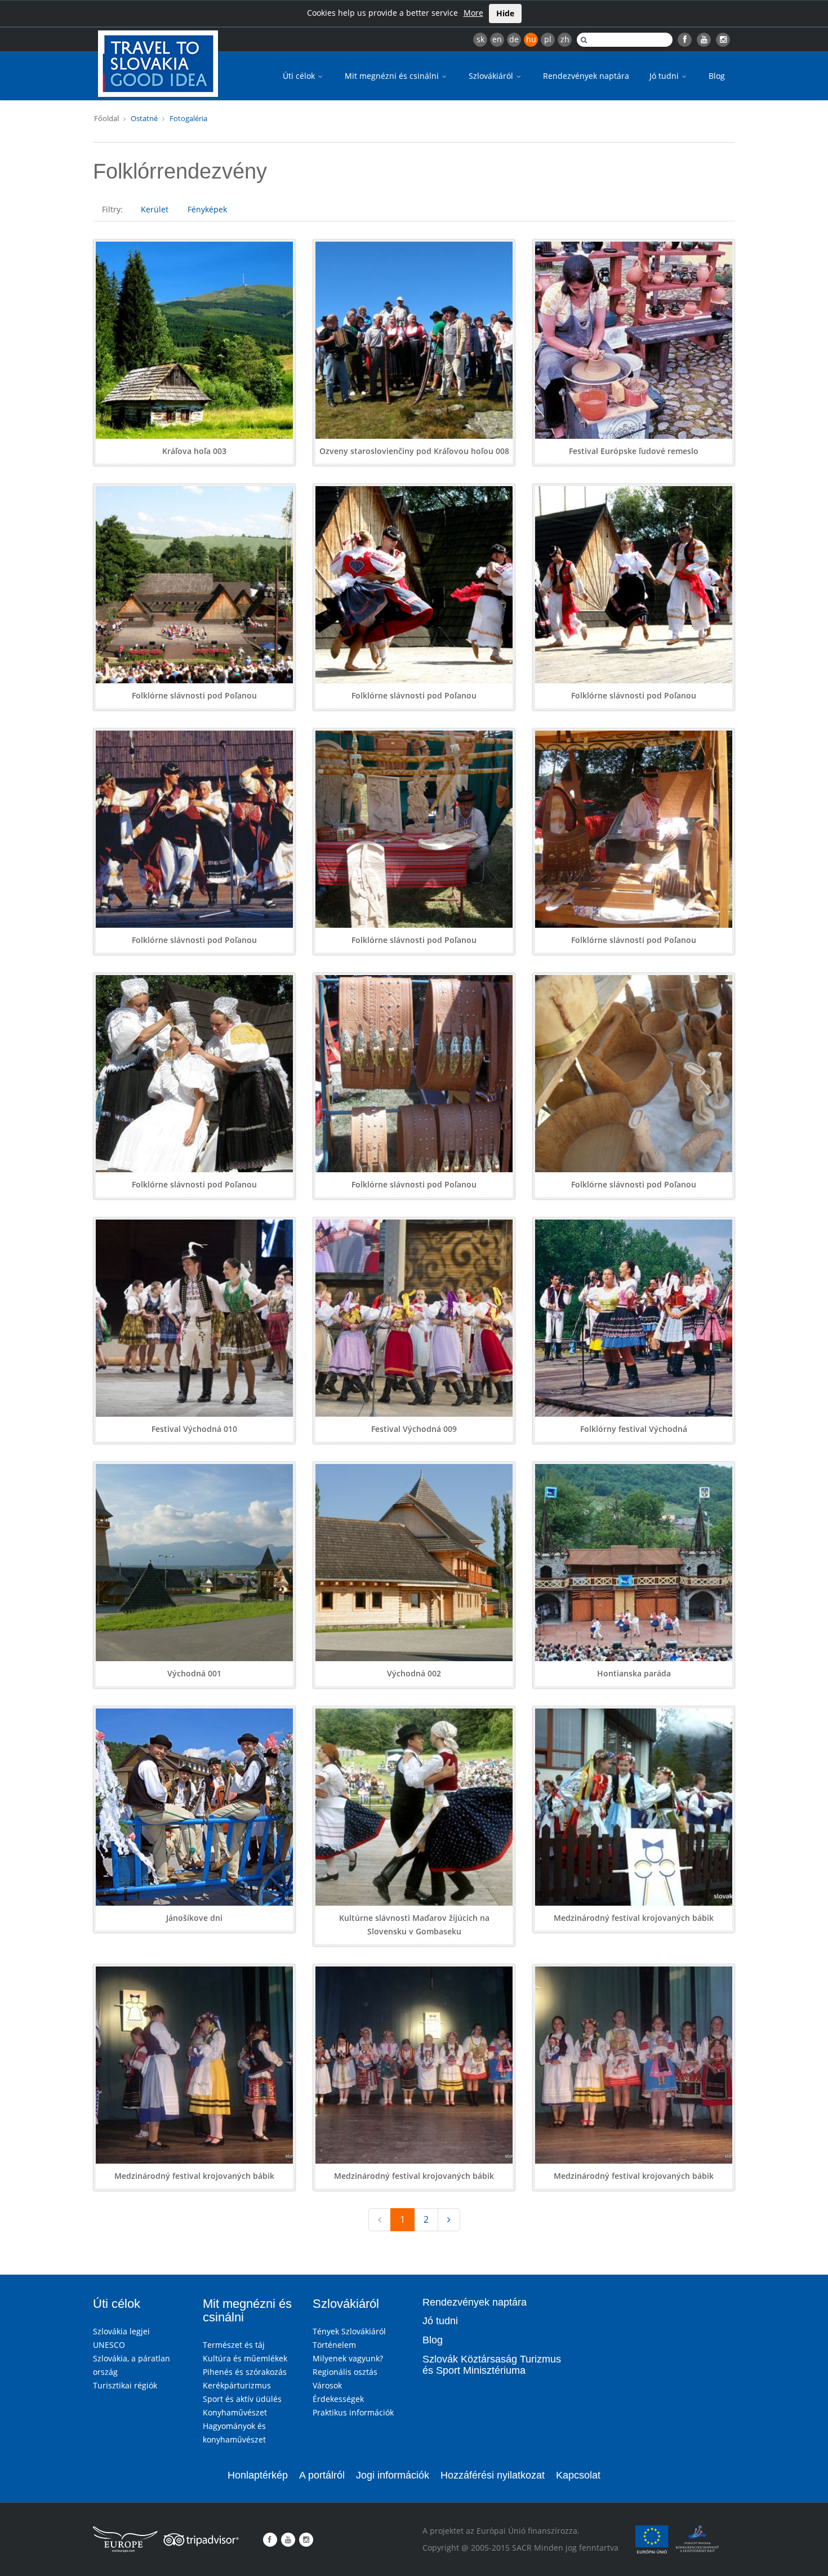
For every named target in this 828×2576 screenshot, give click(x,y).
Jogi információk (393, 2475)
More (473, 13)
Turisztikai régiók (125, 2385)
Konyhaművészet (235, 2412)
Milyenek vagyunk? (348, 2358)
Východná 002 (414, 1673)
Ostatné (144, 118)
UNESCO (109, 2345)
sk (480, 39)
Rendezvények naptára (586, 76)
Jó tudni (665, 76)
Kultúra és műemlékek (245, 2358)
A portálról (322, 2475)
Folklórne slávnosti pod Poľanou (194, 695)
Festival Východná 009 (414, 1429)
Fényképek (207, 209)
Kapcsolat (578, 2475)
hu (531, 39)
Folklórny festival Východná (634, 1429)
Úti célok (300, 76)
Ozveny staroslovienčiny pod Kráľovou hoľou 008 (414, 451)
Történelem (334, 2345)
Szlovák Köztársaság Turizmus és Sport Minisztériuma (492, 2365)
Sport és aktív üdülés (242, 2399)
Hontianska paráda (634, 1673)
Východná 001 (194, 1673)
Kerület (155, 209)
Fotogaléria (188, 118)
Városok (327, 2385)
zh (565, 39)
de (514, 39)
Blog (717, 76)
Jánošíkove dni (194, 1918)
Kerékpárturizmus (237, 2385)
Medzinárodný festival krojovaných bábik (634, 1918)
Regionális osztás (345, 2372)
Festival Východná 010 (194, 1429)
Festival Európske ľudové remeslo (634, 451)
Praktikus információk (353, 2412)
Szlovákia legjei (121, 2331)
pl (548, 39)
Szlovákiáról (492, 76)
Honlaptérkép (258, 2475)
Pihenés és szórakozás (245, 2372)
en (497, 39)
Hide (505, 13)
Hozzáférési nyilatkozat (493, 2475)
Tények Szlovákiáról (349, 2331)
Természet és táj (234, 2345)
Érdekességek (338, 2399)
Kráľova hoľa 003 (194, 451)
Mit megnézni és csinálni (393, 76)
